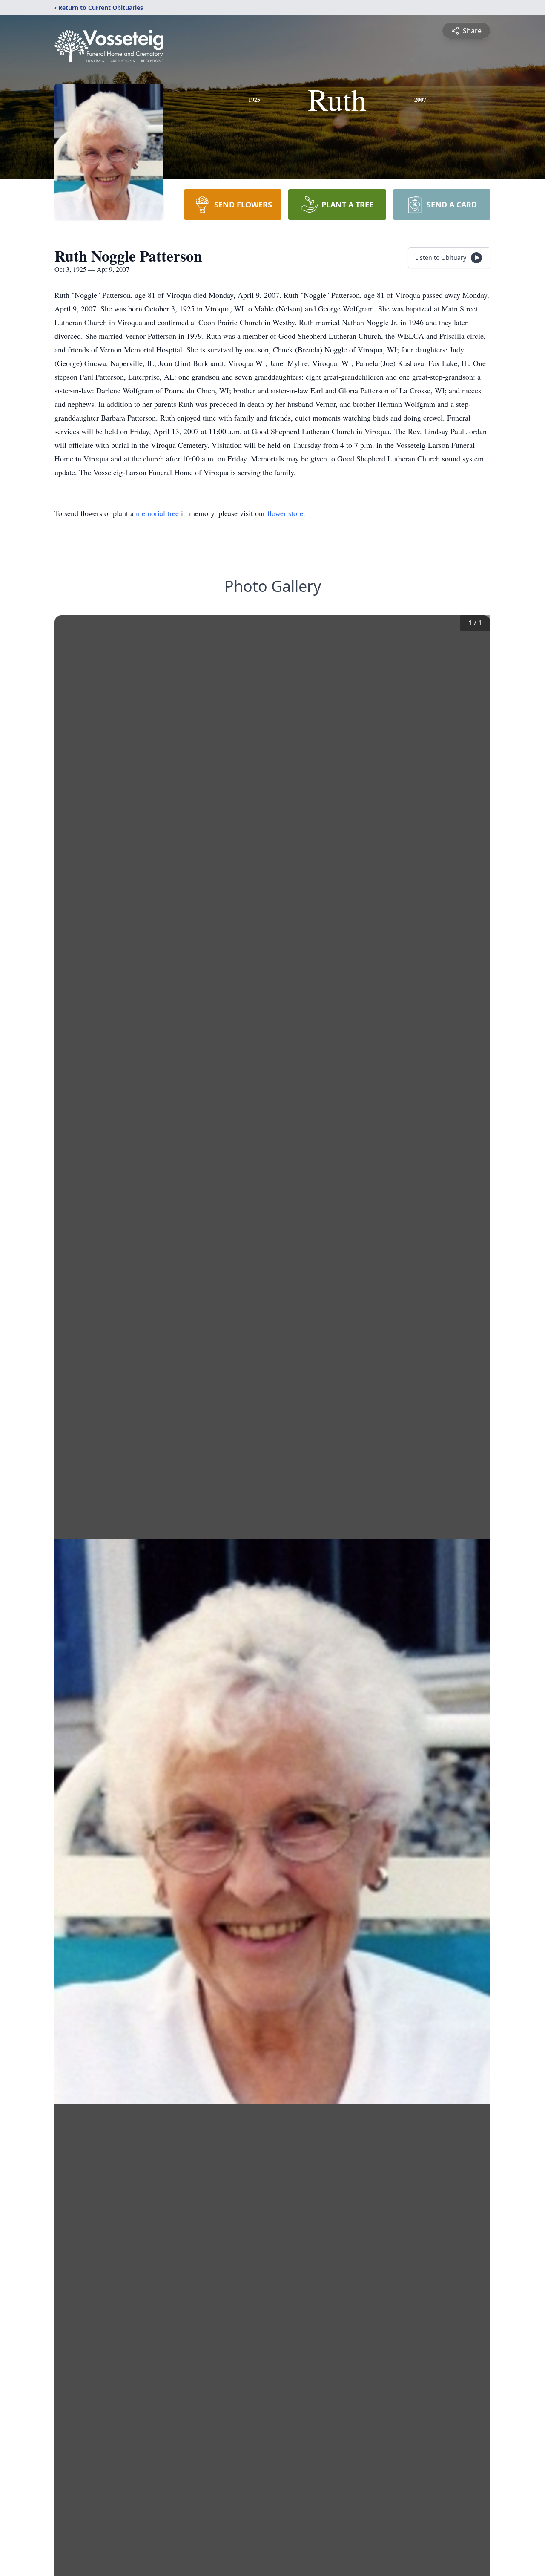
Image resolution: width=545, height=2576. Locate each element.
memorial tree (157, 513)
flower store (285, 513)
